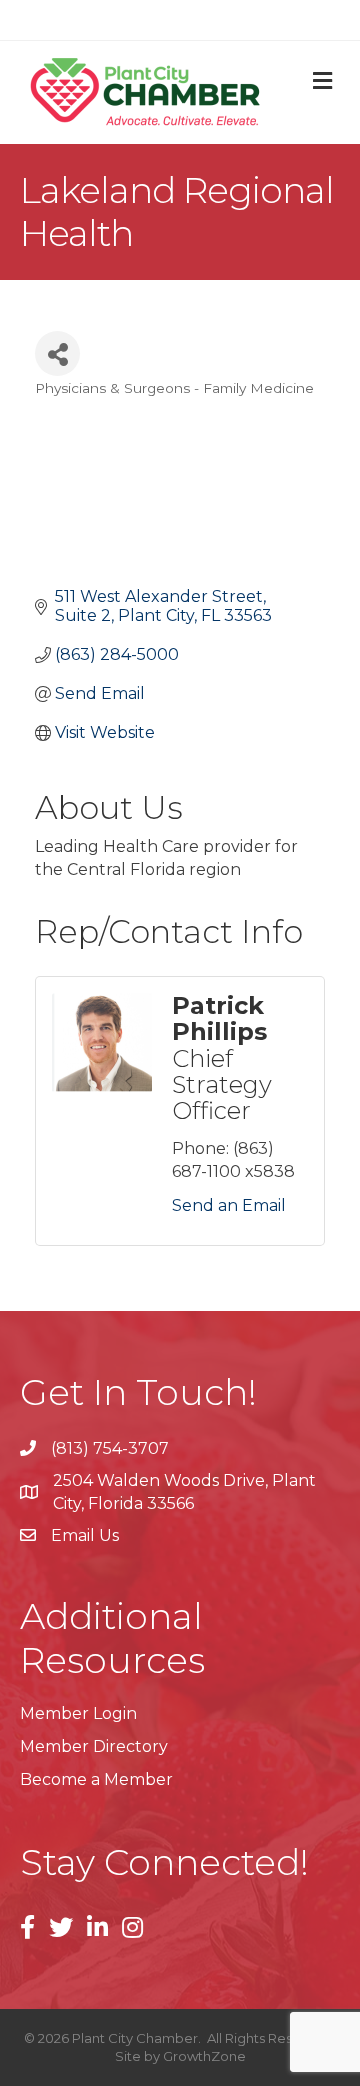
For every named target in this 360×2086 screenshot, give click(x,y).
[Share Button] (57, 353)
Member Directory (94, 1746)
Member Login (78, 1713)
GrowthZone (204, 2056)
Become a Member (96, 1779)
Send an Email (229, 1205)
